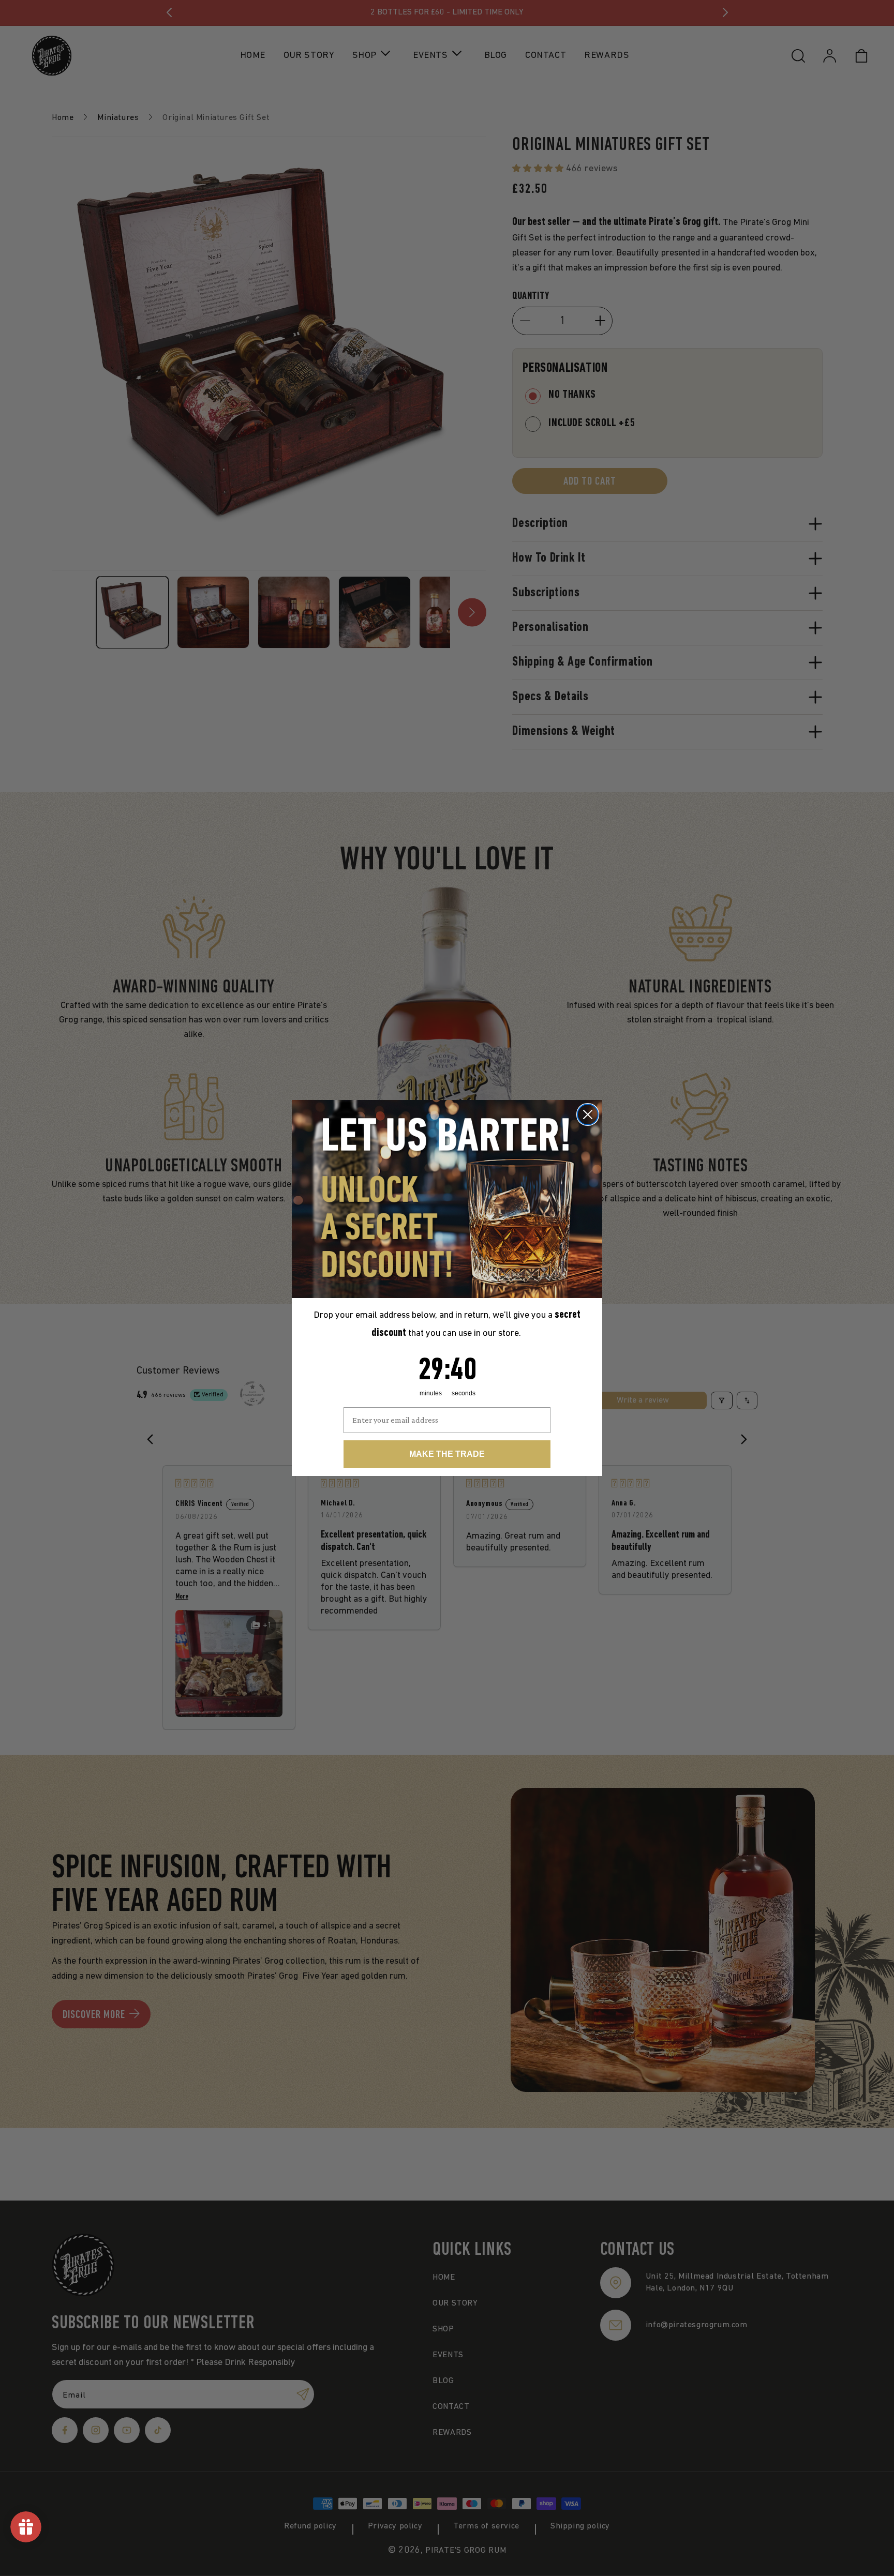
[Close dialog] (588, 1114)
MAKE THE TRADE (447, 1454)
